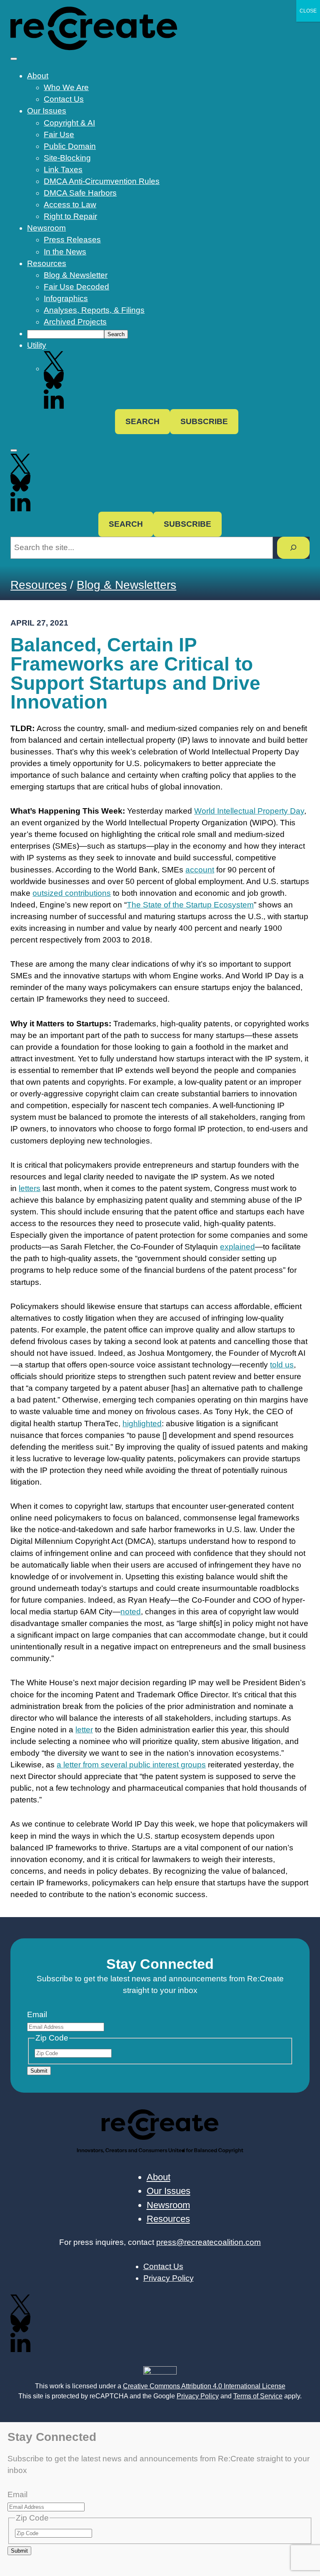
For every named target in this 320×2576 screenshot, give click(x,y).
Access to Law (70, 205)
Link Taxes (63, 170)
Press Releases (72, 240)
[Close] (14, 450)
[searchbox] (66, 334)
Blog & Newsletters (126, 585)
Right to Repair (70, 216)
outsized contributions (72, 893)
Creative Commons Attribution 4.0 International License (204, 2386)
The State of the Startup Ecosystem (190, 905)
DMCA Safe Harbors (80, 193)
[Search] (293, 548)
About (38, 76)
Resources (47, 263)
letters (30, 1188)
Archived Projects (75, 322)
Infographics (66, 298)
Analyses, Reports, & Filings (94, 310)
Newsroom (46, 228)
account (200, 870)
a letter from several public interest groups (131, 1765)
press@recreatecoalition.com (209, 2242)
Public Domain (70, 146)
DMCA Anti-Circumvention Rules (102, 181)
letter (84, 1730)
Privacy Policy (198, 2396)
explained (237, 1247)
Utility (37, 345)
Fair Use (59, 134)
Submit (39, 2071)
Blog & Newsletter (76, 275)
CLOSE (308, 11)
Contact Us (64, 99)
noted (131, 1612)
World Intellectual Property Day (249, 811)
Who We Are (66, 87)
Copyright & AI (69, 123)
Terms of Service (258, 2396)
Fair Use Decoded (76, 287)
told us (282, 1365)
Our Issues (47, 111)
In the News (65, 252)
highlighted (142, 1424)
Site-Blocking (67, 158)
